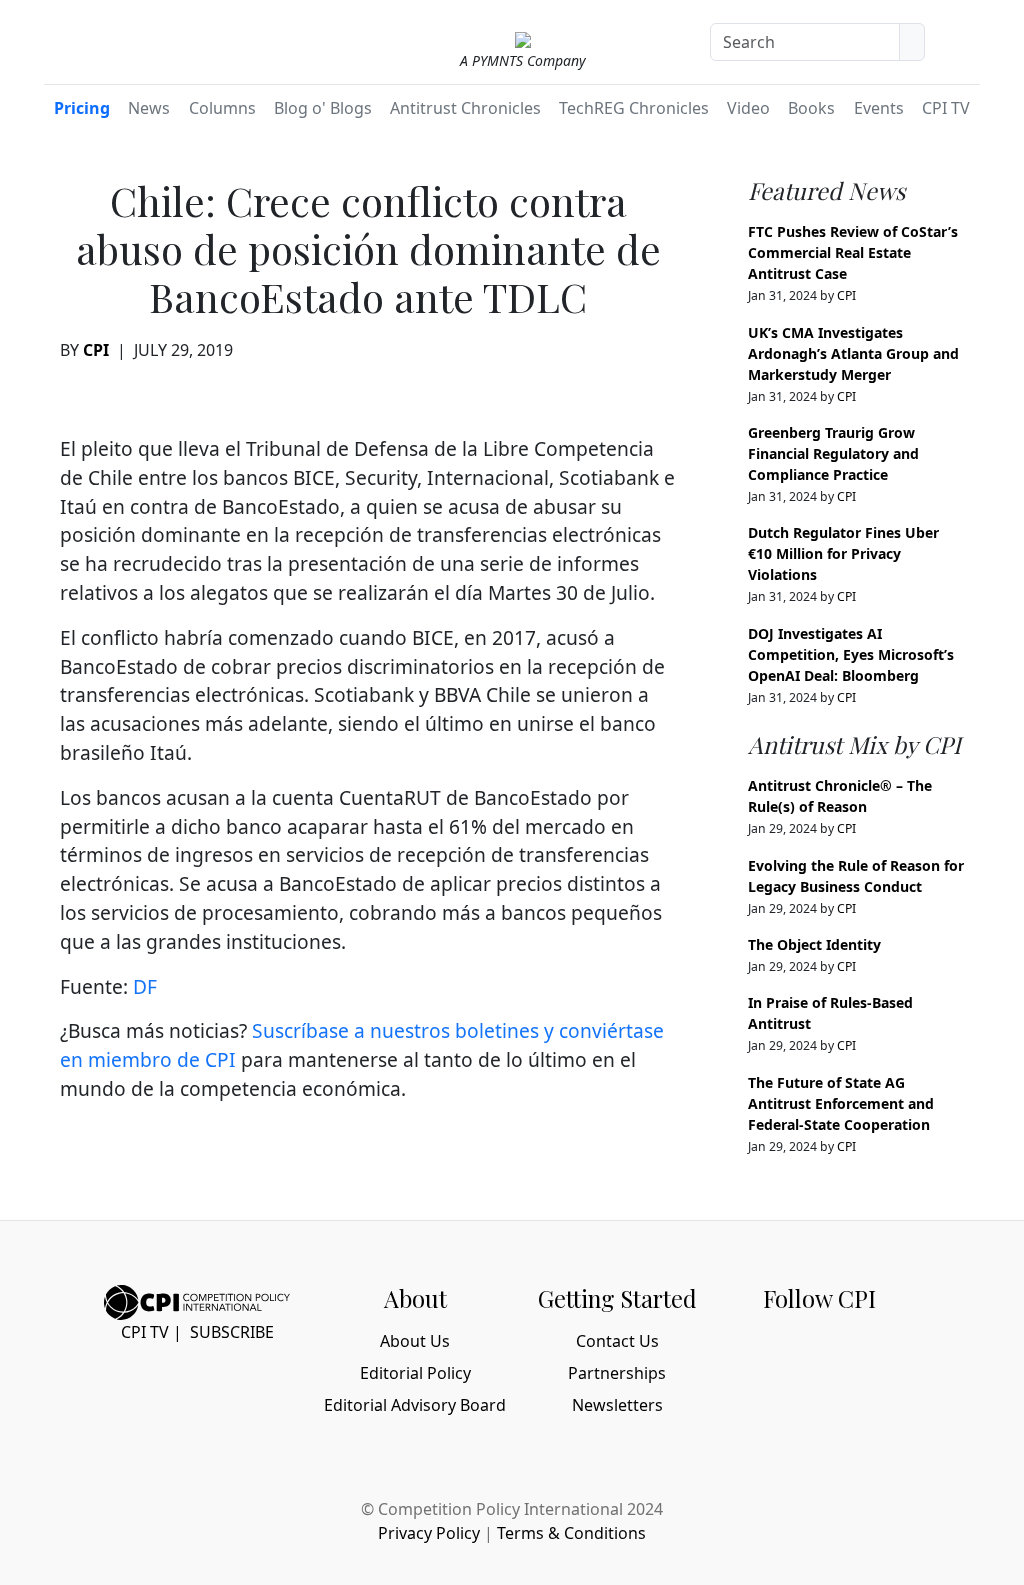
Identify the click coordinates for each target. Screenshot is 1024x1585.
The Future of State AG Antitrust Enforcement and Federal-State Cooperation (841, 1103)
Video (748, 108)
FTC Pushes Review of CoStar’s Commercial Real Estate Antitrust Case (853, 252)
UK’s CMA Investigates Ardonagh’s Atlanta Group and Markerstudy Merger (853, 353)
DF (145, 986)
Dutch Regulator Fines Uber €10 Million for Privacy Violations (843, 553)
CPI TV (946, 108)
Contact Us (617, 1341)
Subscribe (232, 1332)
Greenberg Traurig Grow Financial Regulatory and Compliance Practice (833, 453)
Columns (222, 108)
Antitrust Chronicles (465, 108)
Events (879, 108)
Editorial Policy (415, 1373)
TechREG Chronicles (634, 108)
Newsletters (617, 1405)
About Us (415, 1341)
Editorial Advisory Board (415, 1405)
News (149, 108)
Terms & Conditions (571, 1533)
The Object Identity (814, 944)
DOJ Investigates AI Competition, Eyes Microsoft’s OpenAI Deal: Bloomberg (851, 654)
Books (811, 108)
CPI (96, 350)
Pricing (82, 108)
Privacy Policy (429, 1533)
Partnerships (617, 1373)
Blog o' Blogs (323, 108)
